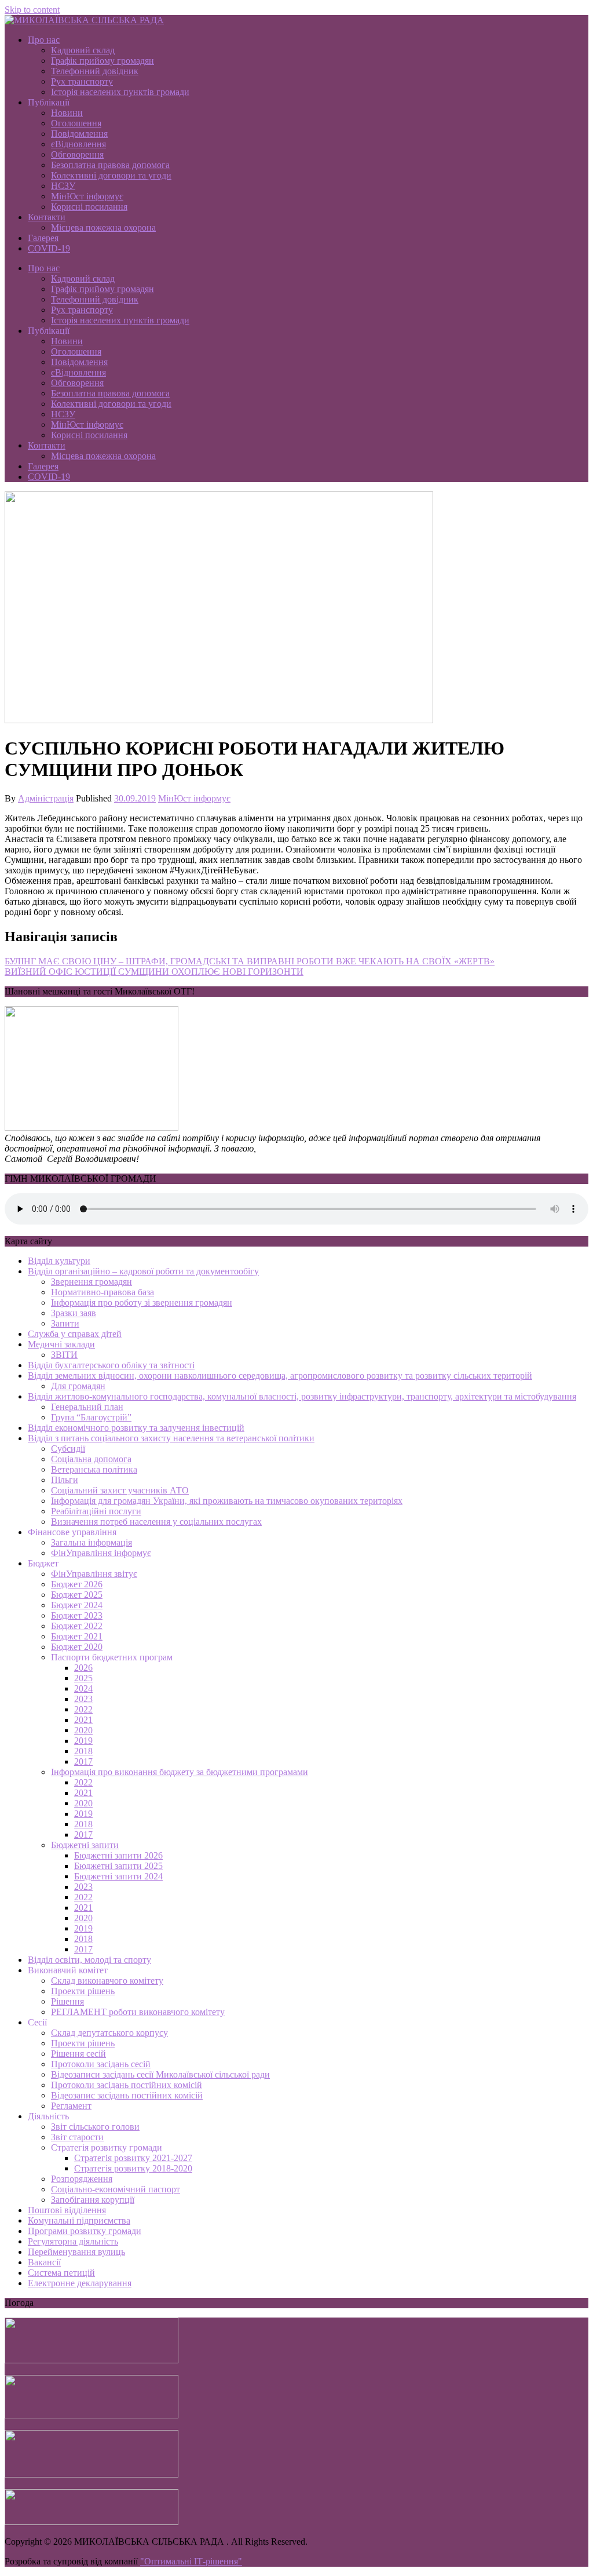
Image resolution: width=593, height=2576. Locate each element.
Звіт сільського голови (95, 2127)
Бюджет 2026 (77, 1584)
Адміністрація (46, 798)
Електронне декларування (80, 2283)
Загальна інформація (91, 1542)
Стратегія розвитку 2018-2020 (133, 2168)
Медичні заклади (61, 1344)
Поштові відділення (67, 2210)
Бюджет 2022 (77, 1626)
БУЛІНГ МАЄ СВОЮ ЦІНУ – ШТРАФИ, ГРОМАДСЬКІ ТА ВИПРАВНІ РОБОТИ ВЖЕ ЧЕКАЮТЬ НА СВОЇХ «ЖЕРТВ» (250, 961)
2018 (83, 1751)
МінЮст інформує (87, 196)
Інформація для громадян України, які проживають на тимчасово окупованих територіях (227, 1501)
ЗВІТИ (64, 1355)
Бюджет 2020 (77, 1647)
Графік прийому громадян (103, 61)
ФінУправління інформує (101, 1553)
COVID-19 (49, 248)
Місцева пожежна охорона (103, 227)
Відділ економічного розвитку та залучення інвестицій (136, 1428)
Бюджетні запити (85, 1845)
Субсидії (68, 1449)
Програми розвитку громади (85, 2231)
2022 (83, 1709)
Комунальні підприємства (79, 2220)
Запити (65, 1323)
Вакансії (44, 2262)
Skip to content (32, 10)
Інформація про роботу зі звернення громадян (142, 1302)
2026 (83, 1668)
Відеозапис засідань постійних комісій (127, 2095)
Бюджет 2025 (77, 1595)
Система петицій (61, 2273)
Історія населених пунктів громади (120, 92)
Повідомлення (79, 134)
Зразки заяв (74, 1313)
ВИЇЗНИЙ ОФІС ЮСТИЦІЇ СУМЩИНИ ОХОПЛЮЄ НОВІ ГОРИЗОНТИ (154, 972)
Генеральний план (87, 1407)
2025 (83, 1678)
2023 (83, 1699)
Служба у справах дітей (75, 1334)
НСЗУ (63, 186)
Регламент (71, 2106)
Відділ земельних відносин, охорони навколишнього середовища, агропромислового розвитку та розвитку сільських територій (280, 1376)
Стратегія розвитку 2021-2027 (133, 2158)
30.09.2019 (135, 798)
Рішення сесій (78, 2054)
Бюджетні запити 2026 (118, 1855)
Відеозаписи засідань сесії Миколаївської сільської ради (160, 2074)
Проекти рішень (83, 1991)
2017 (83, 1761)
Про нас (44, 40)
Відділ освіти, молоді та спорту (89, 1960)
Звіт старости (77, 2137)
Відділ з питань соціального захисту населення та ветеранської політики (171, 1438)
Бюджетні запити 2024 (118, 1876)
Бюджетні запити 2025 (118, 1866)
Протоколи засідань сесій (101, 2064)
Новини (67, 113)
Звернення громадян (91, 1282)
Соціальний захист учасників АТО (120, 1490)
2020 (83, 1730)
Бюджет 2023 (77, 1615)
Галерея (43, 238)
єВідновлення (78, 144)
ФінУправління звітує (94, 1574)
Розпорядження (82, 2179)
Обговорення (77, 154)
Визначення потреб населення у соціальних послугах (156, 1522)
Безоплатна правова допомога (110, 165)
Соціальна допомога (91, 1459)
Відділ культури (59, 1261)
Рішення (67, 2001)
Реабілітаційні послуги (96, 1511)
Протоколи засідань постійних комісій (127, 2085)
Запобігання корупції (93, 2200)
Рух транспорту (82, 81)
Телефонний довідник (95, 71)
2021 (83, 1720)
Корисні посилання (89, 207)
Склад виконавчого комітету (107, 1981)
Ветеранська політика (94, 1469)
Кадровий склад (83, 50)
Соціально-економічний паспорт (116, 2189)
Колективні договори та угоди (111, 175)
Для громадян (78, 1386)
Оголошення (76, 123)
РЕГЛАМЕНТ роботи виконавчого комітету (138, 2012)
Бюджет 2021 (77, 1636)
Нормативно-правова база (103, 1292)
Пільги (65, 1480)
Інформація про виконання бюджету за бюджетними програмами (180, 1772)
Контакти (47, 217)
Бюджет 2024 (77, 1605)
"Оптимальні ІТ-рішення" (191, 2561)
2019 (83, 1741)
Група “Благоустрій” (91, 1417)
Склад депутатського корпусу (109, 2033)
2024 (83, 1688)
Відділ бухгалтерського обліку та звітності (111, 1365)
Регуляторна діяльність (73, 2241)
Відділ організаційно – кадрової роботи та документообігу (143, 1271)
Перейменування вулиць (76, 2252)
